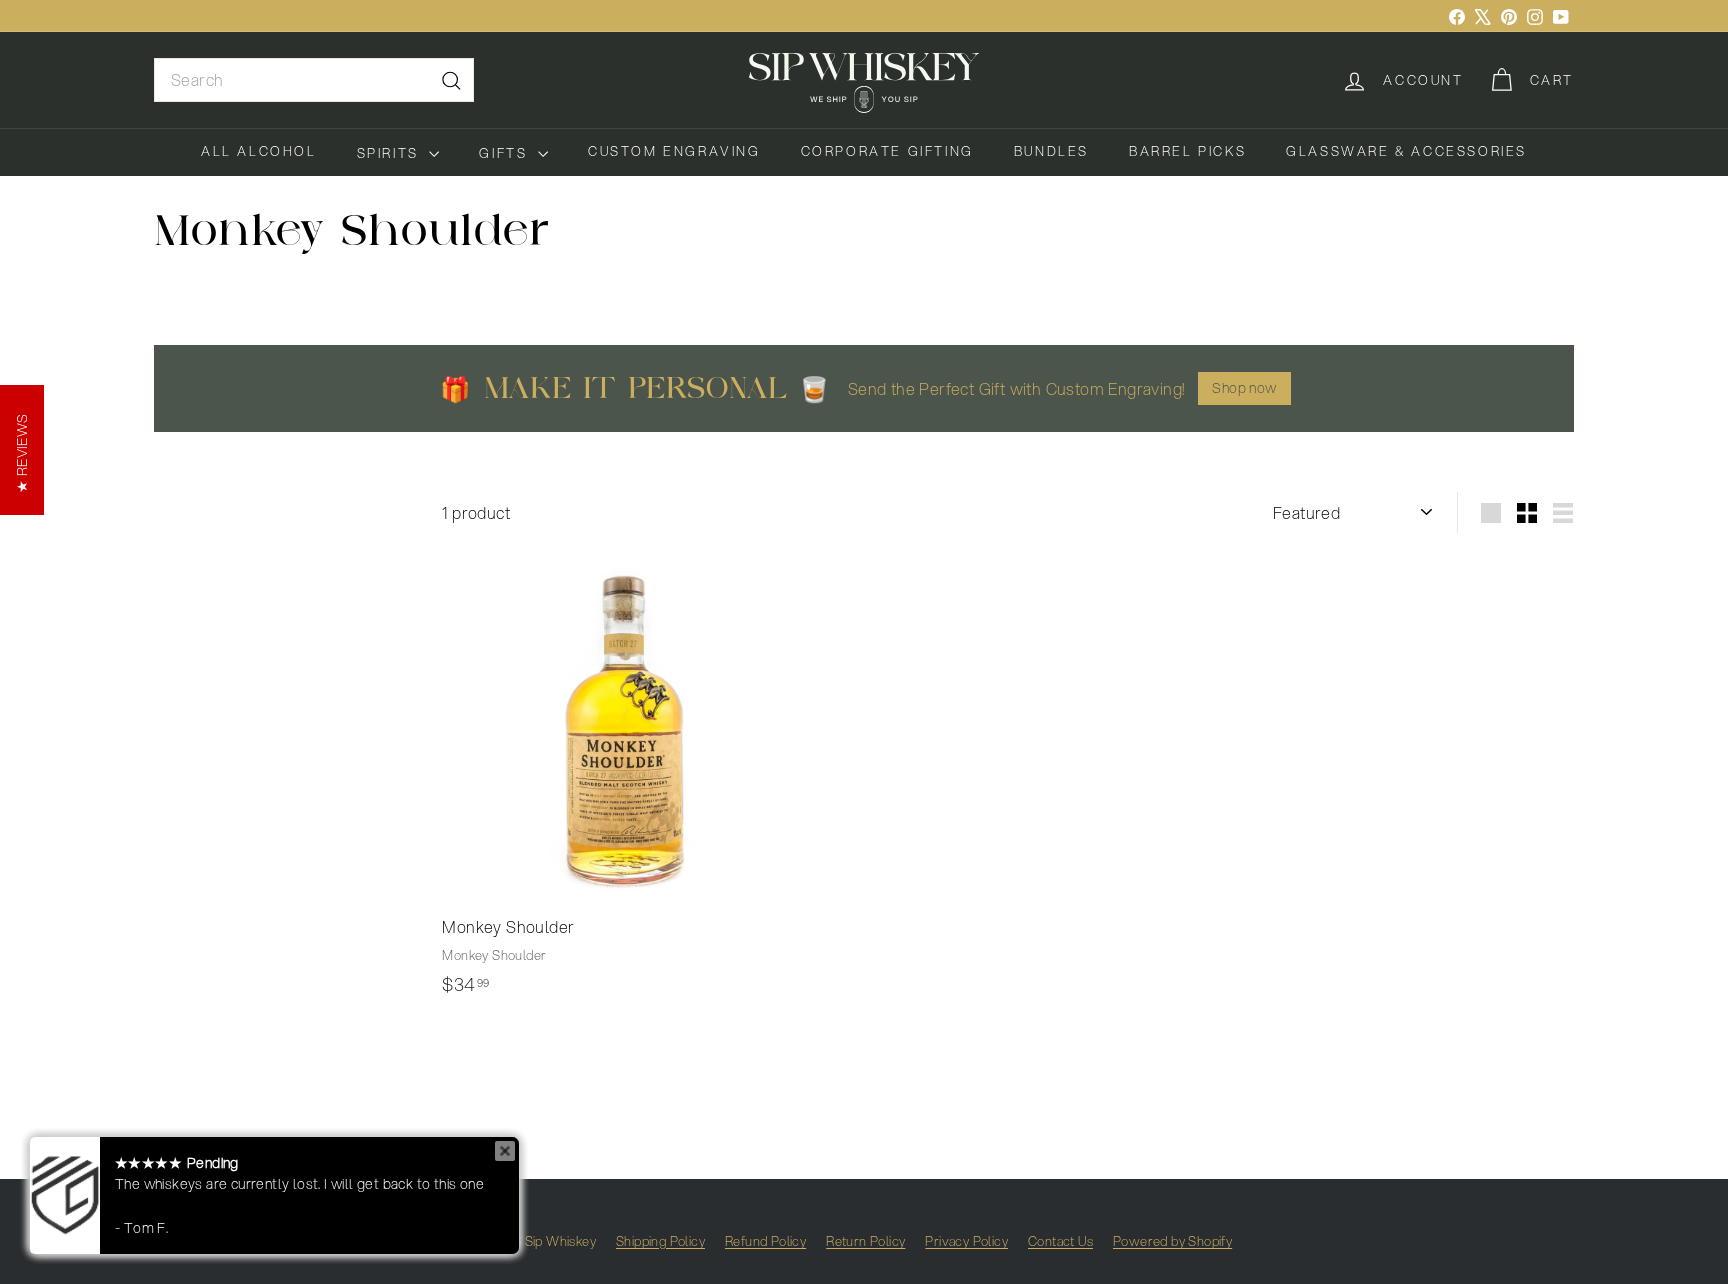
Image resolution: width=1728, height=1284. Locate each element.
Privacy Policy (966, 1241)
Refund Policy (765, 1241)
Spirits (391, 153)
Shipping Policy (660, 1241)
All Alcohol (259, 151)
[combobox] (314, 80)
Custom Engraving (674, 151)
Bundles (1051, 151)
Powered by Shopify (1172, 1241)
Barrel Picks (1187, 151)
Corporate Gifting (887, 151)
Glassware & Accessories (1406, 151)
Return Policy (865, 1241)
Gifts (506, 153)
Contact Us (1060, 1241)
